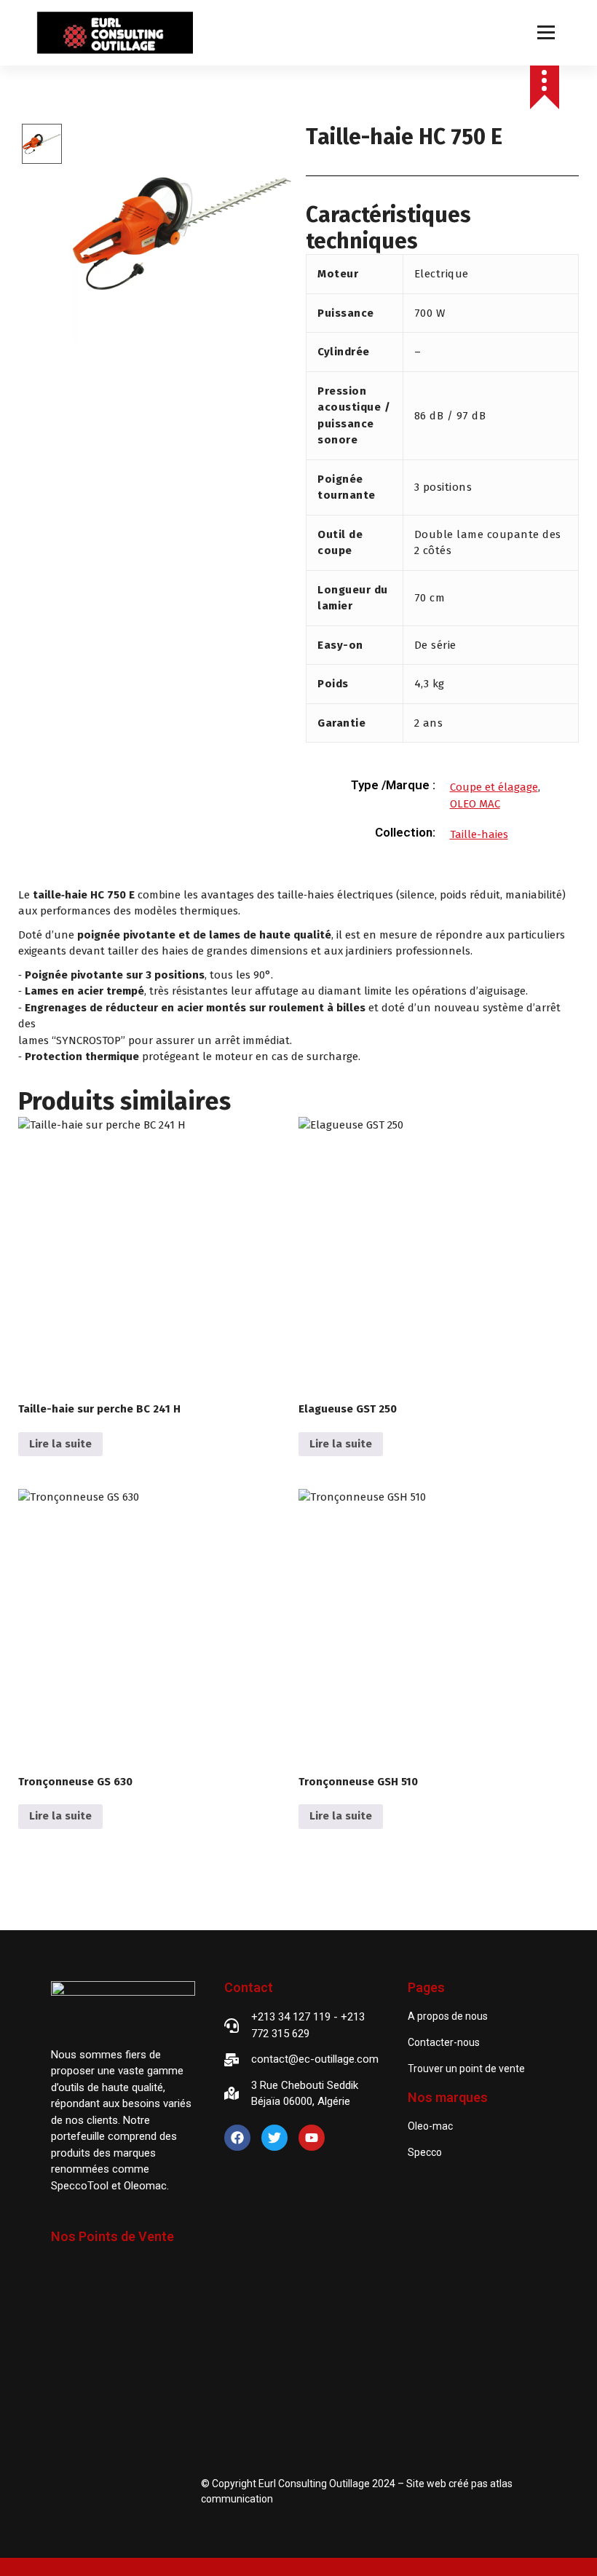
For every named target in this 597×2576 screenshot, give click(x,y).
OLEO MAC (475, 804)
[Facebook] (237, 2138)
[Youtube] (312, 2138)
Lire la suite (60, 1444)
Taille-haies (479, 834)
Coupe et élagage (494, 787)
